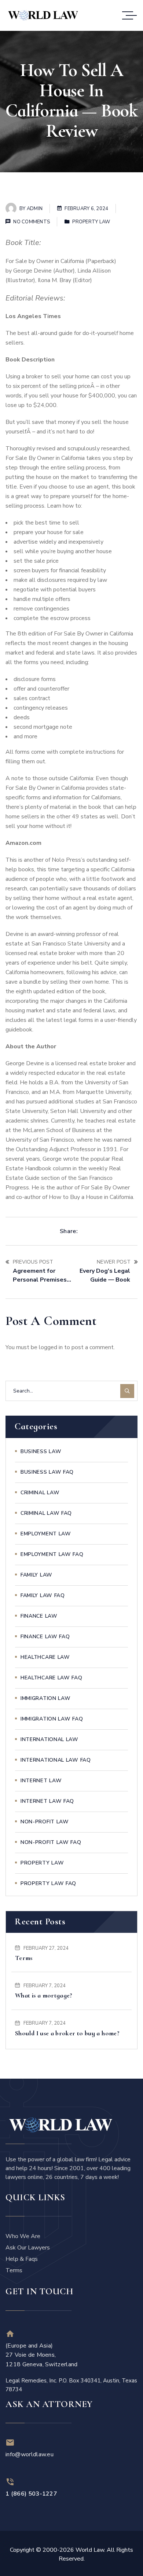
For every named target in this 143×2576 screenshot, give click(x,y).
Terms (24, 1958)
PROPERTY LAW (91, 222)
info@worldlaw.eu (30, 2454)
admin (35, 209)
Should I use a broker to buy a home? (67, 2033)
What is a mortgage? (44, 1995)
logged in (51, 1347)
